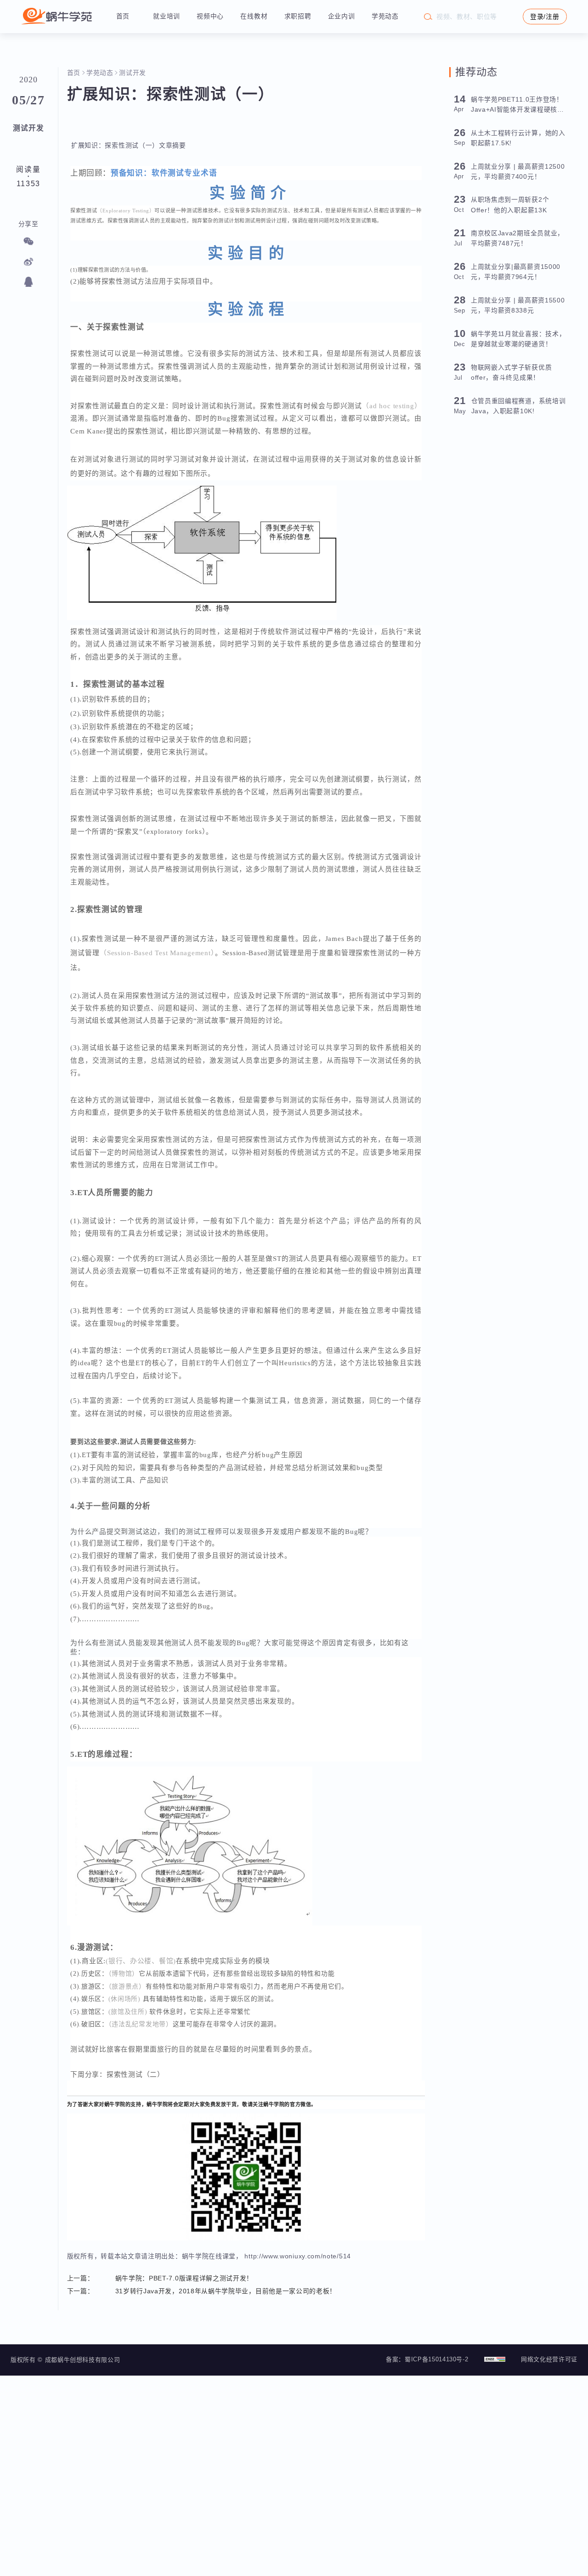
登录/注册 (545, 17)
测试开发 (133, 73)
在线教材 (254, 16)
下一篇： (81, 2291)
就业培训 (167, 16)
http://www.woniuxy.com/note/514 (297, 2256)
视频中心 (210, 16)
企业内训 (342, 16)
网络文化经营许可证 (549, 2359)
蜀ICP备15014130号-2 (436, 2359)
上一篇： (81, 2278)
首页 (123, 16)
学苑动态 (385, 16)
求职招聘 (298, 16)
